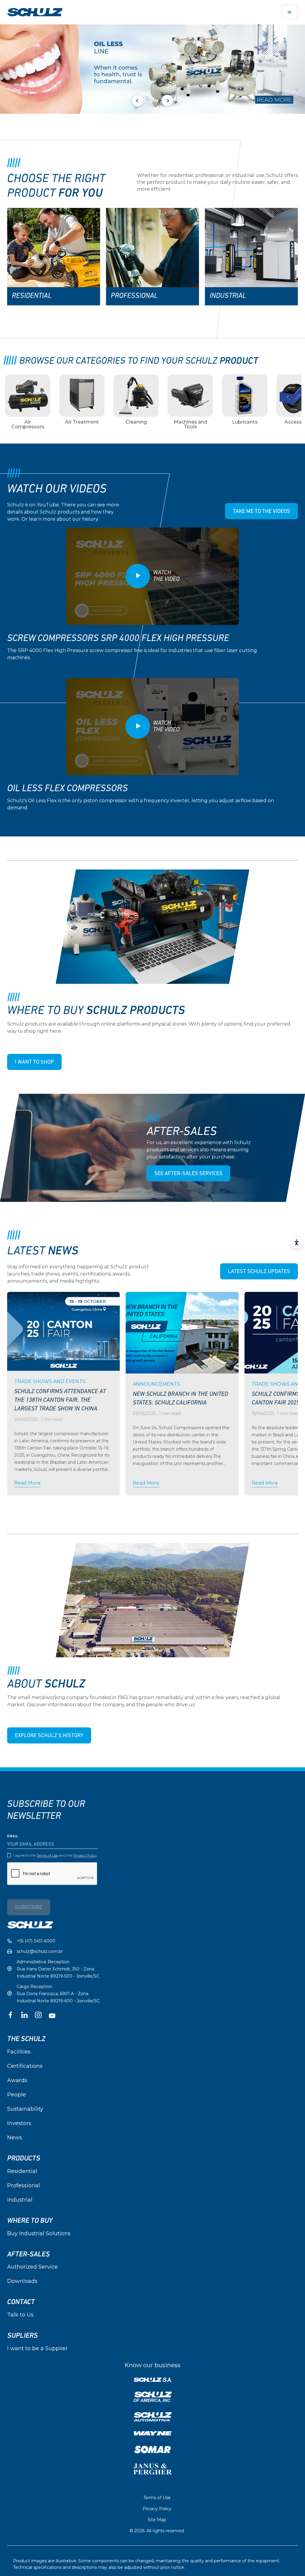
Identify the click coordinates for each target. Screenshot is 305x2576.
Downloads (22, 2281)
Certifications (25, 2066)
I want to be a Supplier (37, 2348)
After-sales (28, 2254)
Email (13, 1836)
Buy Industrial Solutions (39, 2233)
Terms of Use (47, 1855)
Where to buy (30, 2221)
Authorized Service (32, 2267)
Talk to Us (20, 2315)
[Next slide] (167, 101)
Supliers (22, 2336)
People (17, 2095)
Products (24, 2158)
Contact (21, 2302)
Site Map (157, 2520)
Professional (24, 2185)
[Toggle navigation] (290, 12)
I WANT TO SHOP (34, 1063)
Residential (22, 2171)
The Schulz (26, 2039)
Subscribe (29, 1908)
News (15, 2138)
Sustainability (25, 2109)
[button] (150, 101)
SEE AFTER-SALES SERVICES (188, 1174)
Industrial (20, 2200)
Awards (17, 2080)
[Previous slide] (138, 101)
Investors (19, 2123)
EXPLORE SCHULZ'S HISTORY (49, 1736)
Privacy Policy (85, 1855)
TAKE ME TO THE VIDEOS (262, 512)
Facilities (19, 2052)
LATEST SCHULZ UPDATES (259, 1272)
